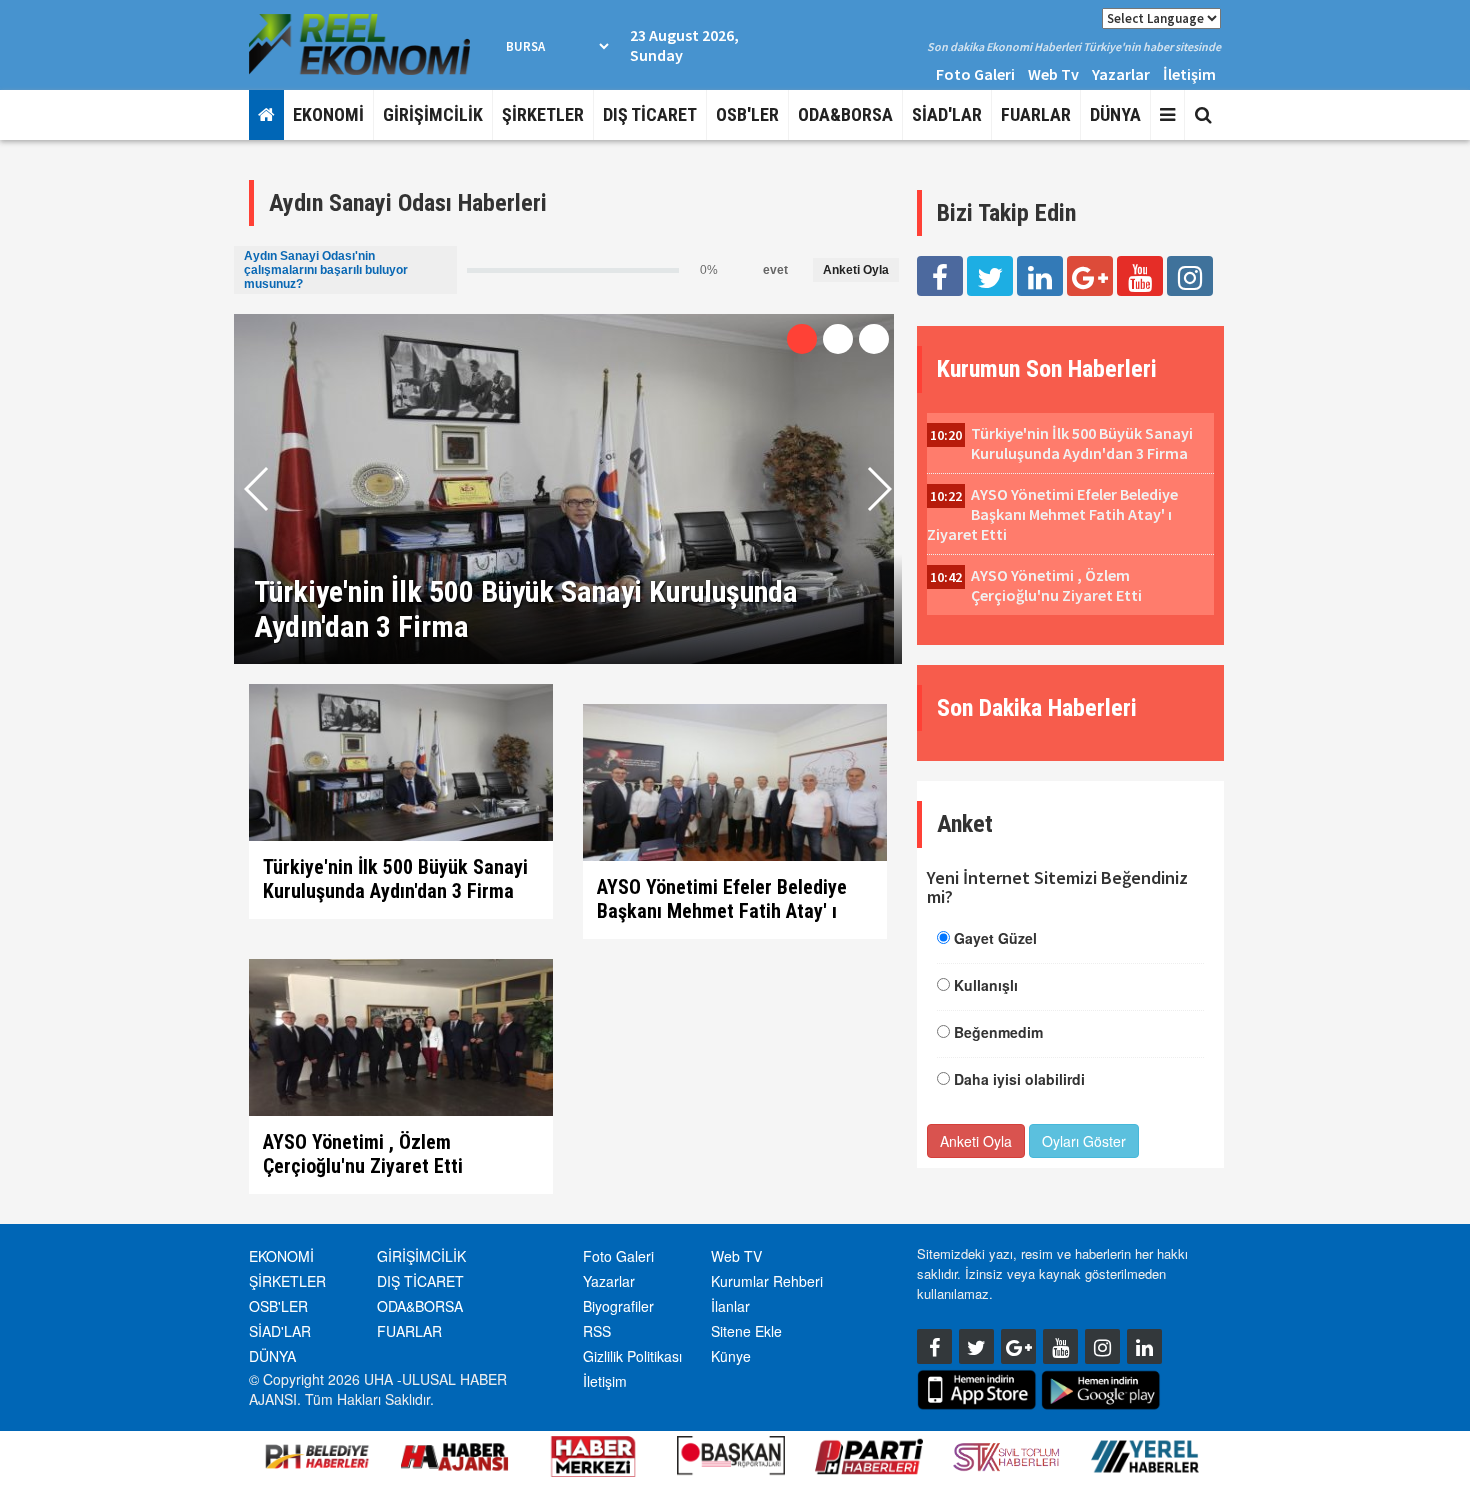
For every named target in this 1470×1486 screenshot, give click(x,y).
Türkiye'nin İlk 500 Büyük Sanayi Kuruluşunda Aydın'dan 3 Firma (395, 879)
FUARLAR (1036, 114)
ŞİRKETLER (543, 114)
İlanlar (730, 1306)
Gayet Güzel (995, 938)
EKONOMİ (328, 114)
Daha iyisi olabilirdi (1019, 1079)
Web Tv (1053, 74)
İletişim (1189, 74)
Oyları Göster (1084, 1141)
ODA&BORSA (845, 114)
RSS (597, 1331)
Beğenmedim (998, 1032)
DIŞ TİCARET (650, 114)
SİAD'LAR (947, 114)
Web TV (736, 1256)
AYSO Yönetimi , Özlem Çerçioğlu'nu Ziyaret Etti (363, 1154)
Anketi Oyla (856, 270)
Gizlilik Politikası (632, 1356)
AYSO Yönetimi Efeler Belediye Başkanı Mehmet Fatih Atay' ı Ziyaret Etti (722, 911)
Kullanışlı (986, 985)
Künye (731, 1356)
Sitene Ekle (746, 1331)
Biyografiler (618, 1306)
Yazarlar (1121, 74)
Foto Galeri (975, 74)
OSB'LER (747, 114)
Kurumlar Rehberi (767, 1281)
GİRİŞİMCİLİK (433, 114)
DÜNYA (1115, 114)
